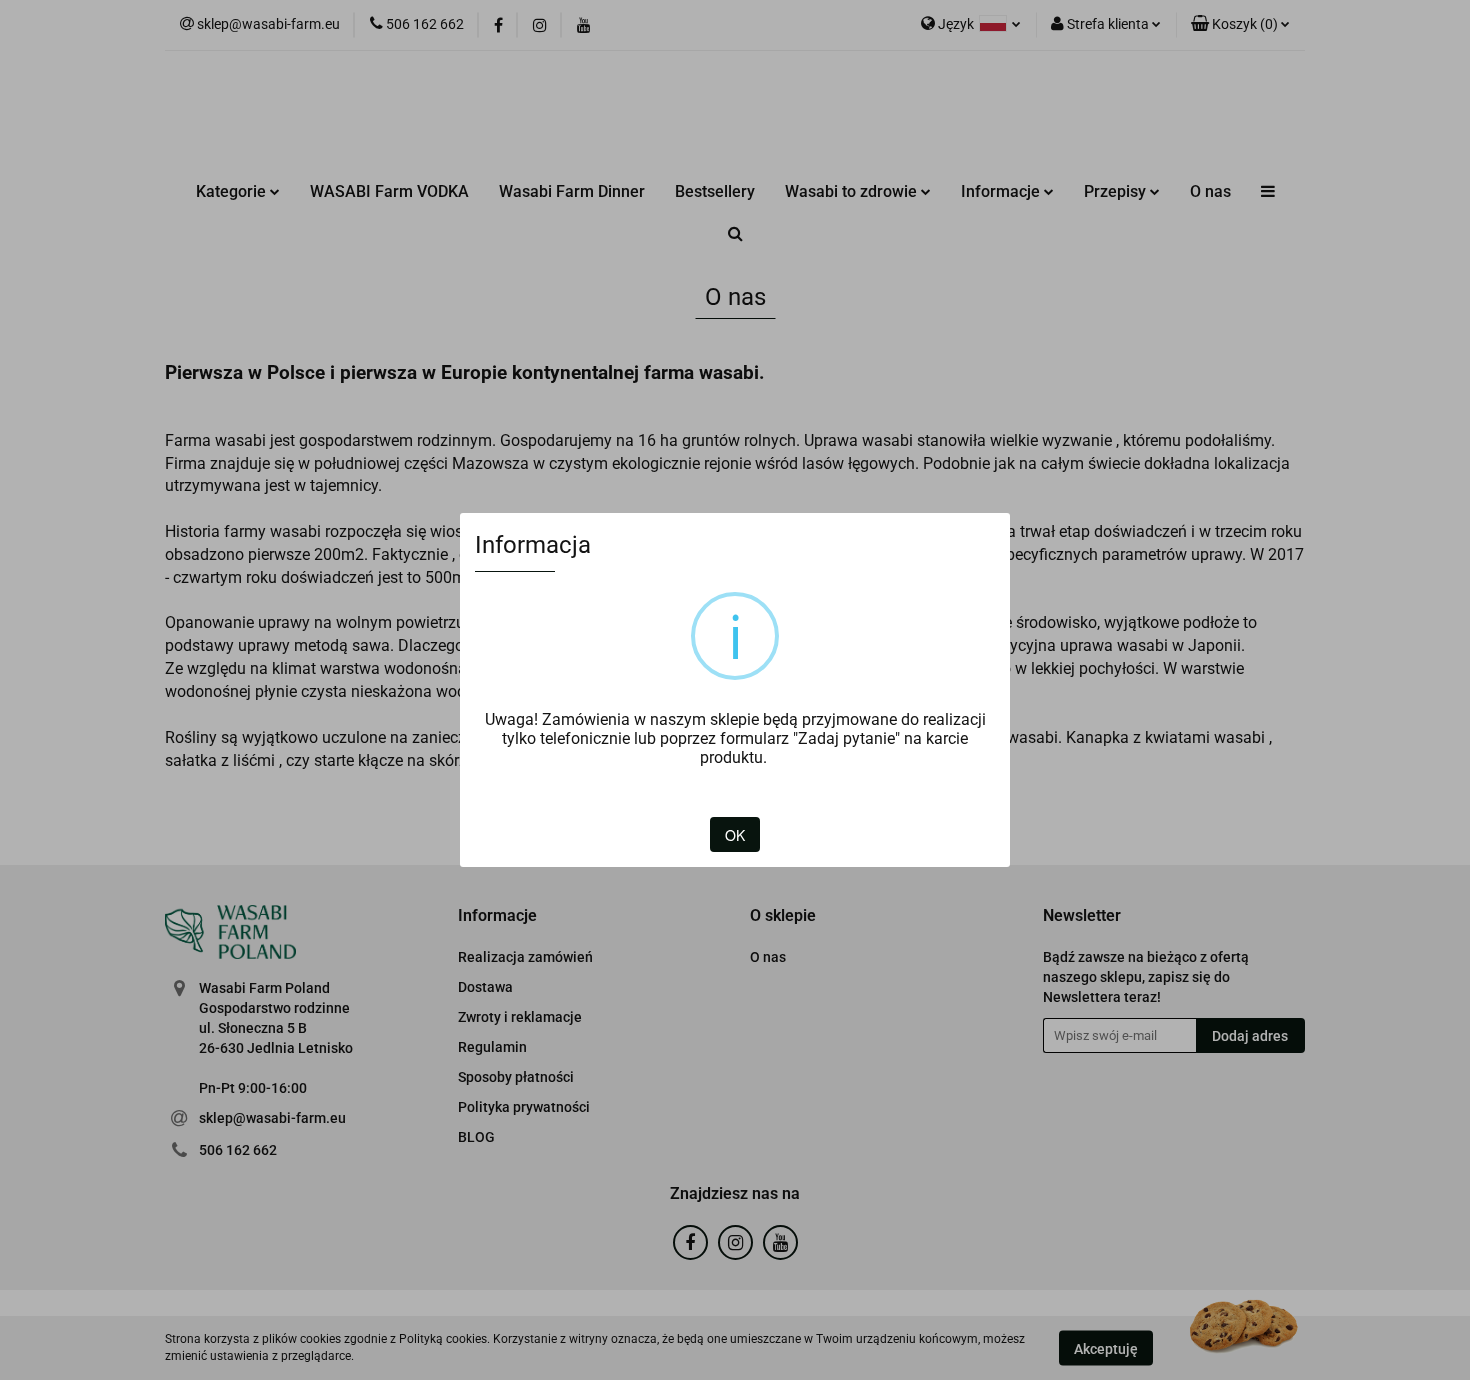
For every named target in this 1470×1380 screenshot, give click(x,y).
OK (735, 835)
